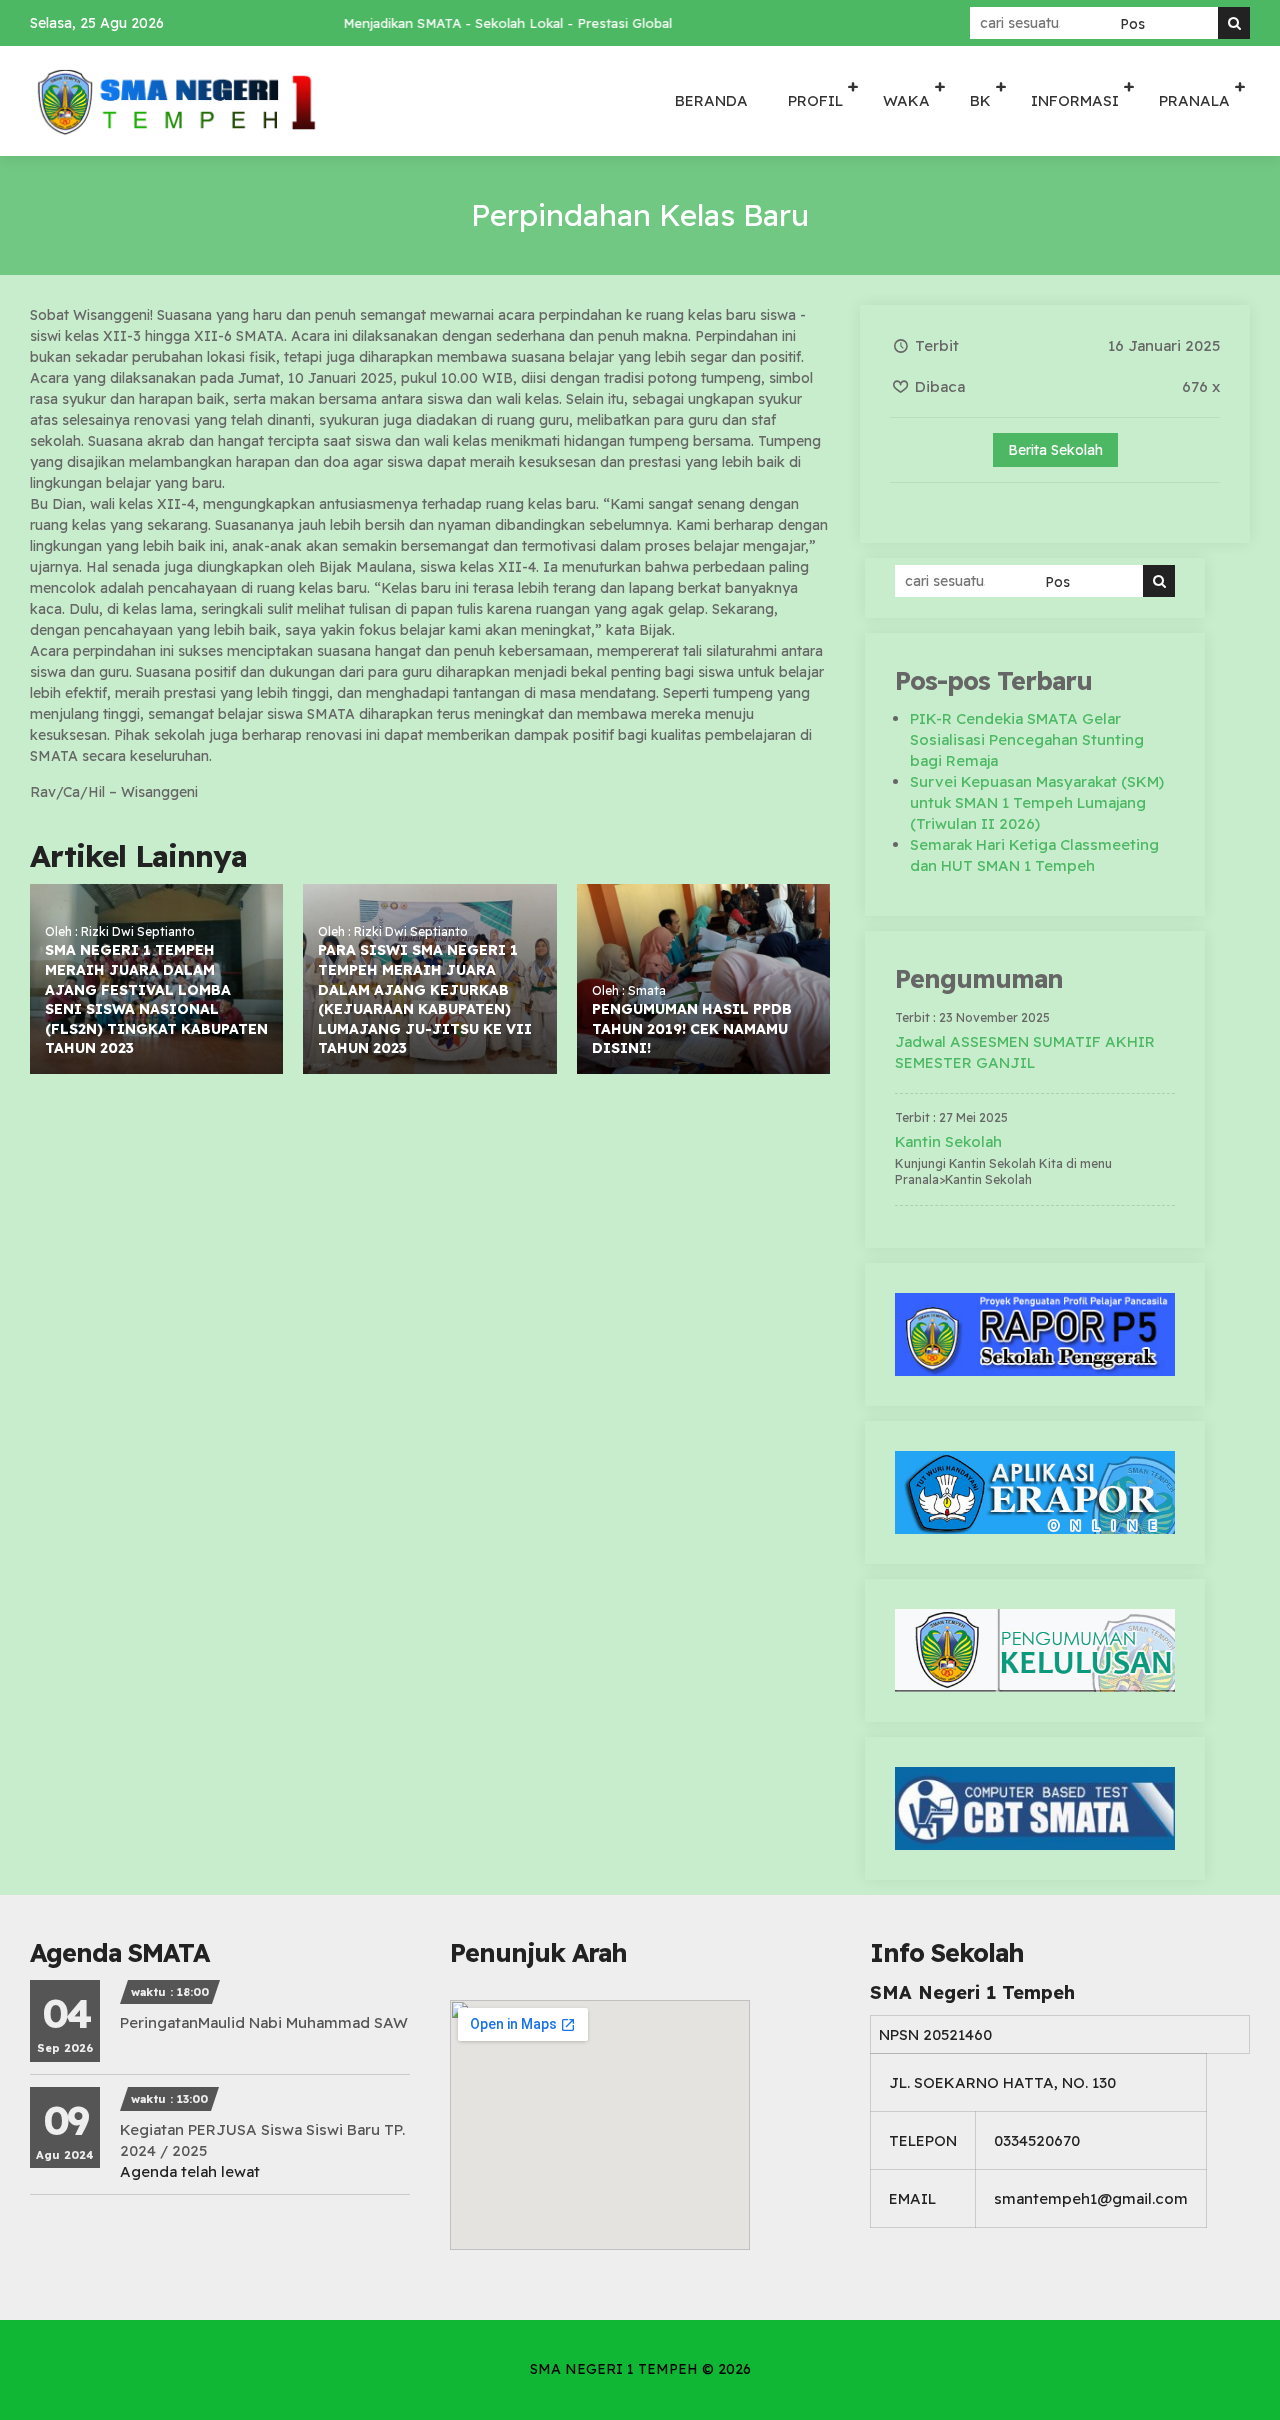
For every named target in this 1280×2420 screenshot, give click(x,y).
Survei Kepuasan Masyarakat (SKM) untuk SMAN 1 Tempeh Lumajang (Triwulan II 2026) (1037, 802)
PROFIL (815, 100)
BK (980, 100)
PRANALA (1194, 100)
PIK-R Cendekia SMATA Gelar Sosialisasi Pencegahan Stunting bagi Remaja (1027, 739)
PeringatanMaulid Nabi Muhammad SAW (264, 2022)
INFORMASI (1075, 100)
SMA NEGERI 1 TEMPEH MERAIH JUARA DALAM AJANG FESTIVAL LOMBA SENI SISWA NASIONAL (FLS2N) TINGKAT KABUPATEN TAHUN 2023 (156, 999)
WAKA (906, 100)
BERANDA (711, 100)
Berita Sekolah (1055, 450)
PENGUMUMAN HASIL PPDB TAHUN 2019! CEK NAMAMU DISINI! (692, 1028)
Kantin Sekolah (948, 1141)
